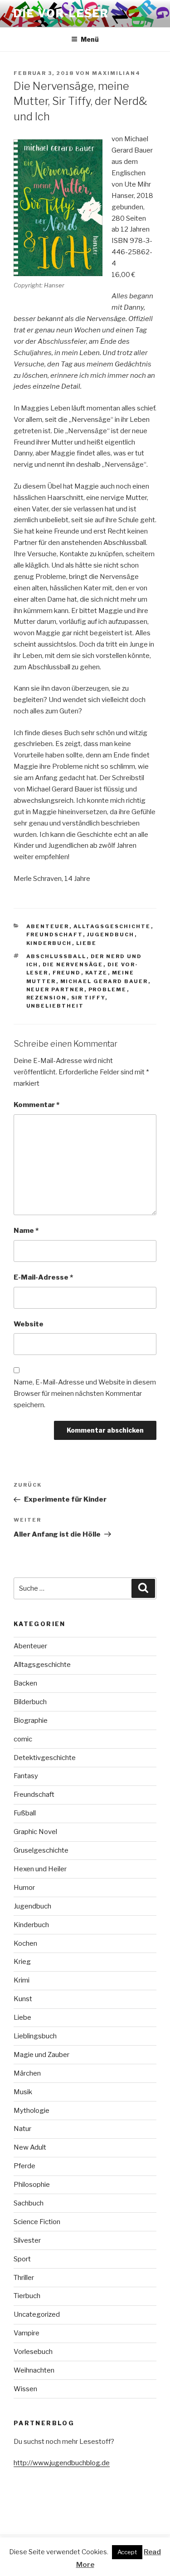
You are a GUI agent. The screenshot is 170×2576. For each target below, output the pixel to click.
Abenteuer (48, 926)
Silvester (27, 2240)
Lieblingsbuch (35, 2036)
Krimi (22, 1980)
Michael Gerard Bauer (104, 981)
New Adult (30, 2147)
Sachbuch (29, 2203)
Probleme (108, 989)
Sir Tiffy (88, 998)
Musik (23, 2092)
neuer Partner (55, 989)
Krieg (22, 1962)
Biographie (31, 1721)
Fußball (25, 1813)
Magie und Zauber (41, 2055)
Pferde (24, 2166)
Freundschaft (55, 934)
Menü (90, 39)
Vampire (27, 2333)
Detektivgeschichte (45, 1758)
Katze (97, 973)
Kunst (23, 1999)
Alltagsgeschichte (112, 926)
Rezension (47, 998)
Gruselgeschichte (41, 1850)
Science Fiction (37, 2222)
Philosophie (32, 2185)
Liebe (87, 943)
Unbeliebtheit (55, 1006)
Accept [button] (127, 2552)
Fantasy (26, 1776)
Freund (67, 973)
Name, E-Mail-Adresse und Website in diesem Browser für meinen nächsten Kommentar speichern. (85, 1394)
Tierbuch (27, 2296)
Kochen (25, 1943)
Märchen (27, 2073)
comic (23, 1739)
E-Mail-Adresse (43, 1277)
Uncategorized (37, 2314)
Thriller (24, 2278)
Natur (22, 2129)
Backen (25, 1683)
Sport (22, 2259)
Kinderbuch (49, 943)
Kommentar (36, 1105)
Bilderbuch (30, 1702)
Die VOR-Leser (61, 13)
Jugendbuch (111, 934)
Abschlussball (56, 956)
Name (26, 1231)
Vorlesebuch (33, 2352)
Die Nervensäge (73, 964)
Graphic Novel (35, 1832)
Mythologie (32, 2111)
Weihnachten (34, 2370)
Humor (24, 1888)
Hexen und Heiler (40, 1869)
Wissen (25, 2389)
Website (29, 1324)
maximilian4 (116, 73)
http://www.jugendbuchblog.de (62, 2463)
